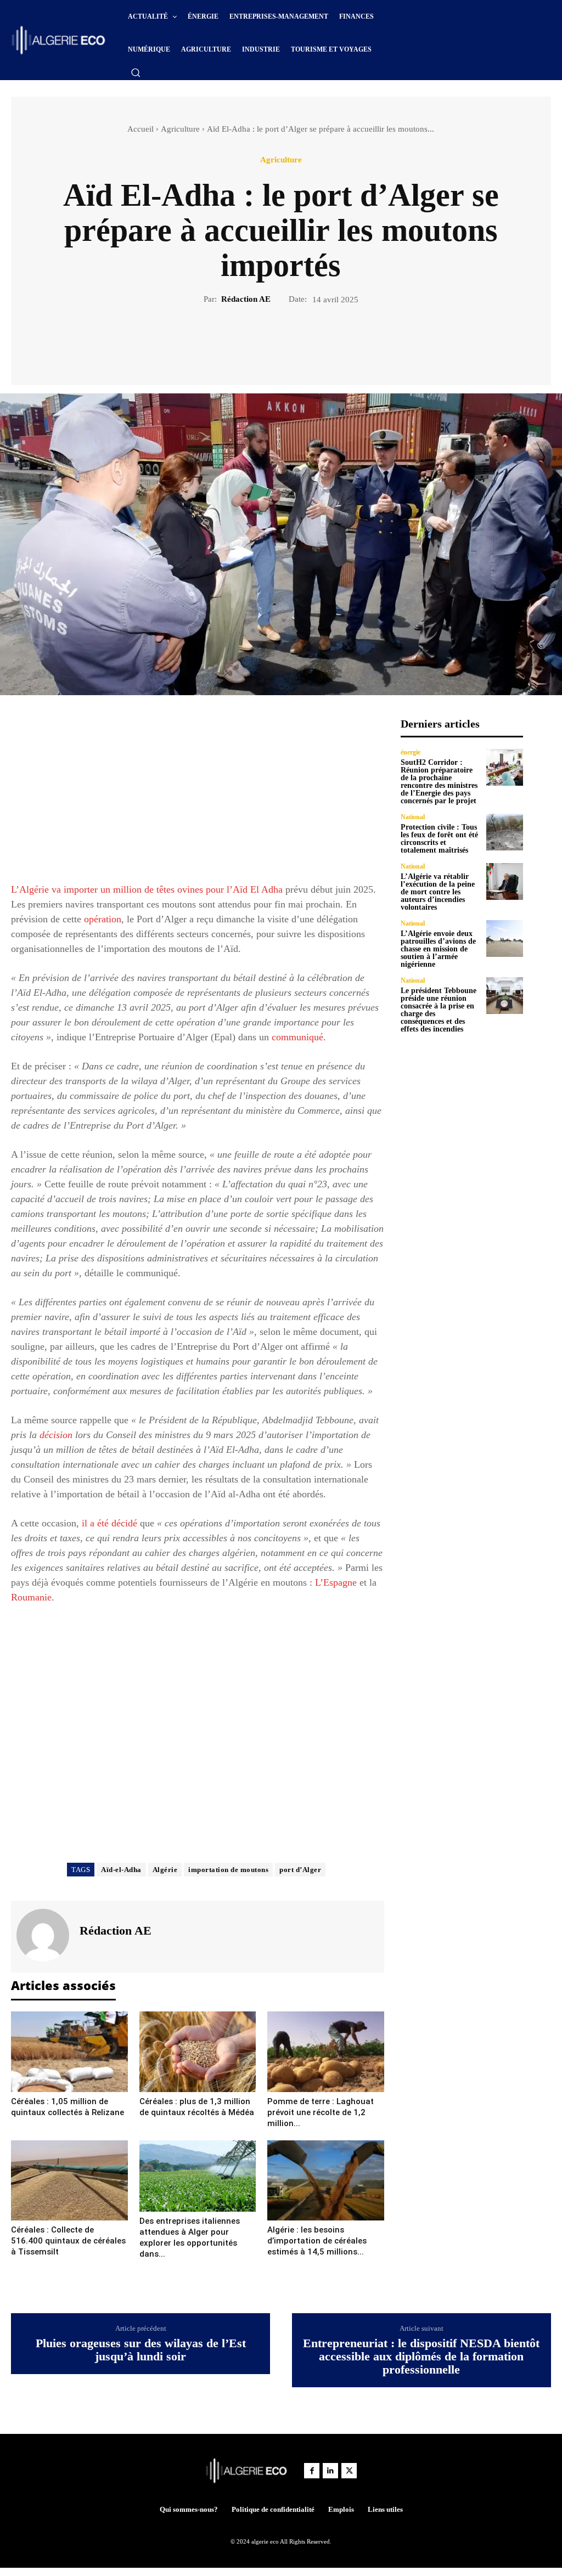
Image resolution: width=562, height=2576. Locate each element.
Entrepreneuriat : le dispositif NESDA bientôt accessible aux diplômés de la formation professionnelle (421, 2357)
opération (103, 919)
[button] (136, 72)
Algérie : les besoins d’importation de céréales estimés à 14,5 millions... (317, 2241)
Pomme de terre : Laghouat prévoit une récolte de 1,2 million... (321, 2112)
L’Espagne (336, 1582)
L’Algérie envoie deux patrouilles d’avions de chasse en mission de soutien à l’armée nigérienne (438, 949)
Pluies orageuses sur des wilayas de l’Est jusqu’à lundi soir (141, 2350)
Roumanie (31, 1597)
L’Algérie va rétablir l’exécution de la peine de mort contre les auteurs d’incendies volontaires (438, 892)
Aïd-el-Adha (121, 1870)
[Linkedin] (330, 2471)
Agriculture (180, 129)
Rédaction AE (246, 299)
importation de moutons (228, 1870)
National (413, 817)
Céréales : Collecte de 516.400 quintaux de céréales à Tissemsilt (68, 2241)
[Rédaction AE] (44, 1935)
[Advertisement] (198, 794)
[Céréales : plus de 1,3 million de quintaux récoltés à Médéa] (198, 2051)
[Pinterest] (294, 343)
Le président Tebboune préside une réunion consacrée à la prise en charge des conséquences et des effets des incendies (439, 1010)
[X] (268, 343)
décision (56, 1435)
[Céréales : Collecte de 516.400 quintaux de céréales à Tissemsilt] (69, 2180)
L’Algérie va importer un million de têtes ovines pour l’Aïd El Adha (147, 889)
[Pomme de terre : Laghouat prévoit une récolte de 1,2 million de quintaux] (326, 2051)
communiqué (297, 1037)
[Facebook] (243, 343)
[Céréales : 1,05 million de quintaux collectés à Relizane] (69, 2051)
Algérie (165, 1870)
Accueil (140, 129)
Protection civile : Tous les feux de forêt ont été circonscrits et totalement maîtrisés (439, 839)
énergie (411, 752)
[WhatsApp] (319, 343)
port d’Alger (300, 1870)
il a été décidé (109, 1523)
